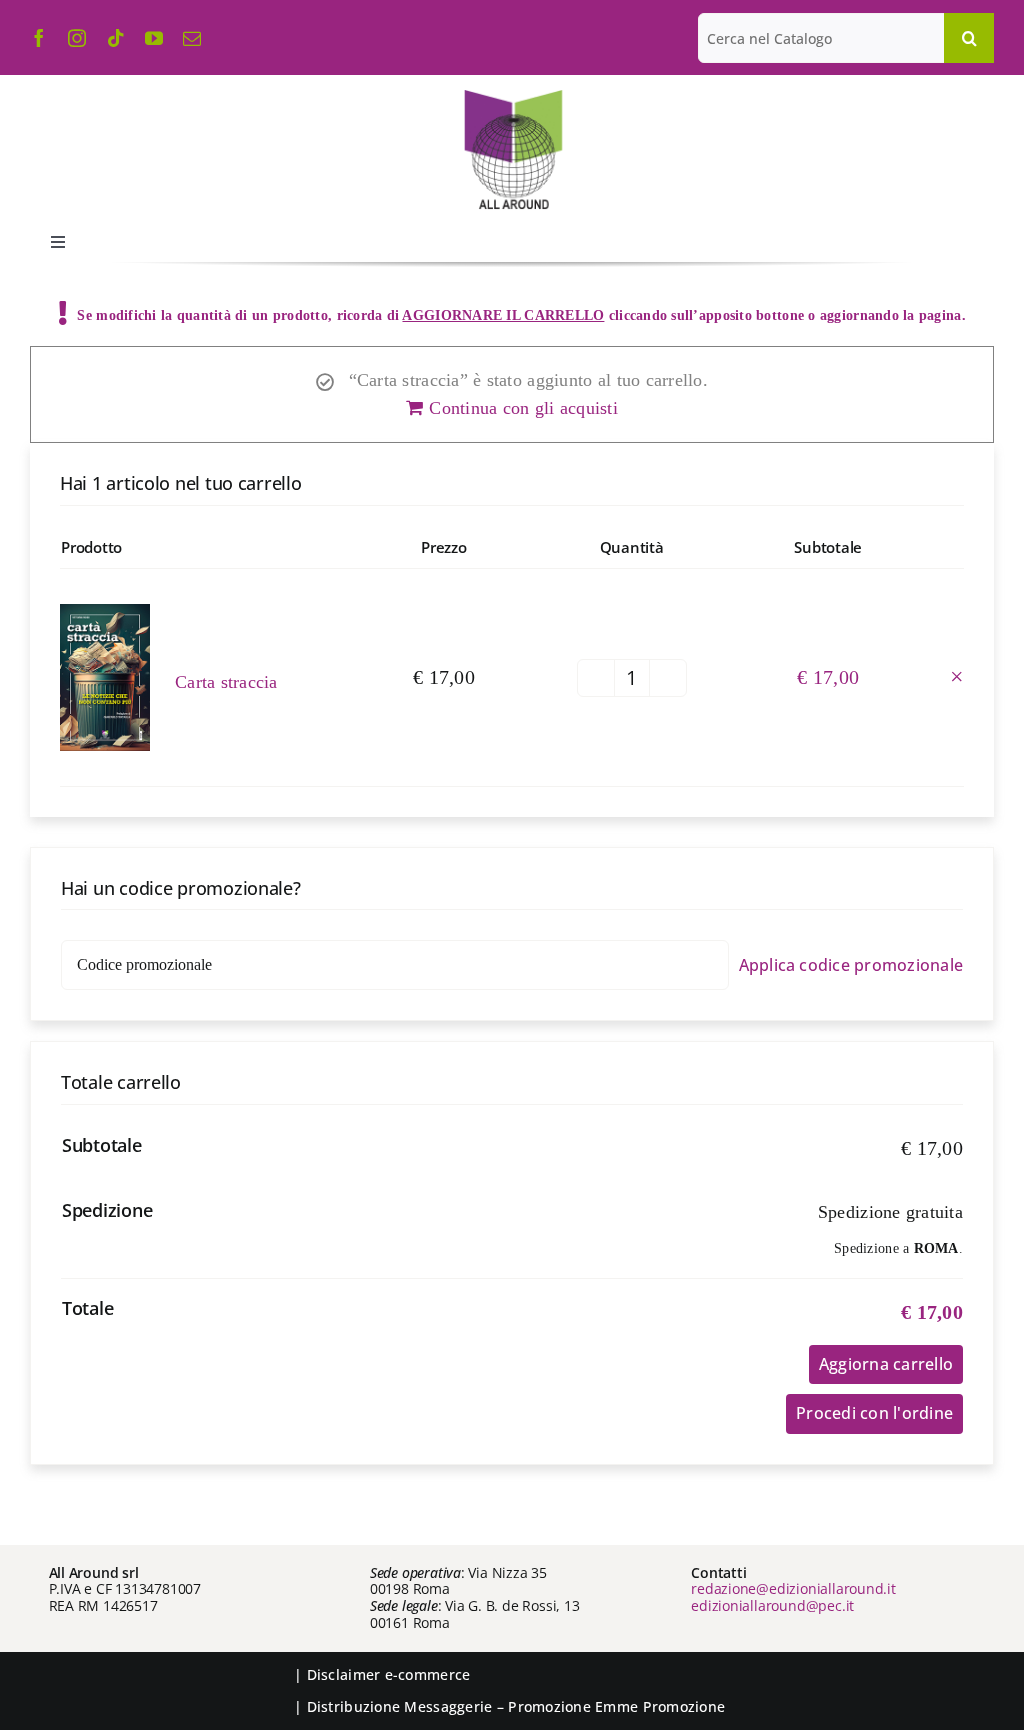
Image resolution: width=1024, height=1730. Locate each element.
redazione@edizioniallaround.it (793, 1588)
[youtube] (154, 38)
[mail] (192, 38)
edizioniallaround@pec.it (772, 1605)
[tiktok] (116, 38)
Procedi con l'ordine (874, 1413)
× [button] (957, 677)
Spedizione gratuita (890, 1212)
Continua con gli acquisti (523, 408)
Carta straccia (226, 682)
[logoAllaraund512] (512, 96)
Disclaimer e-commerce (389, 1674)
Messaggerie (448, 1706)
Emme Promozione (660, 1706)
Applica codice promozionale (851, 965)
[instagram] (77, 38)
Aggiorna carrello (886, 1364)
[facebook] (39, 38)
